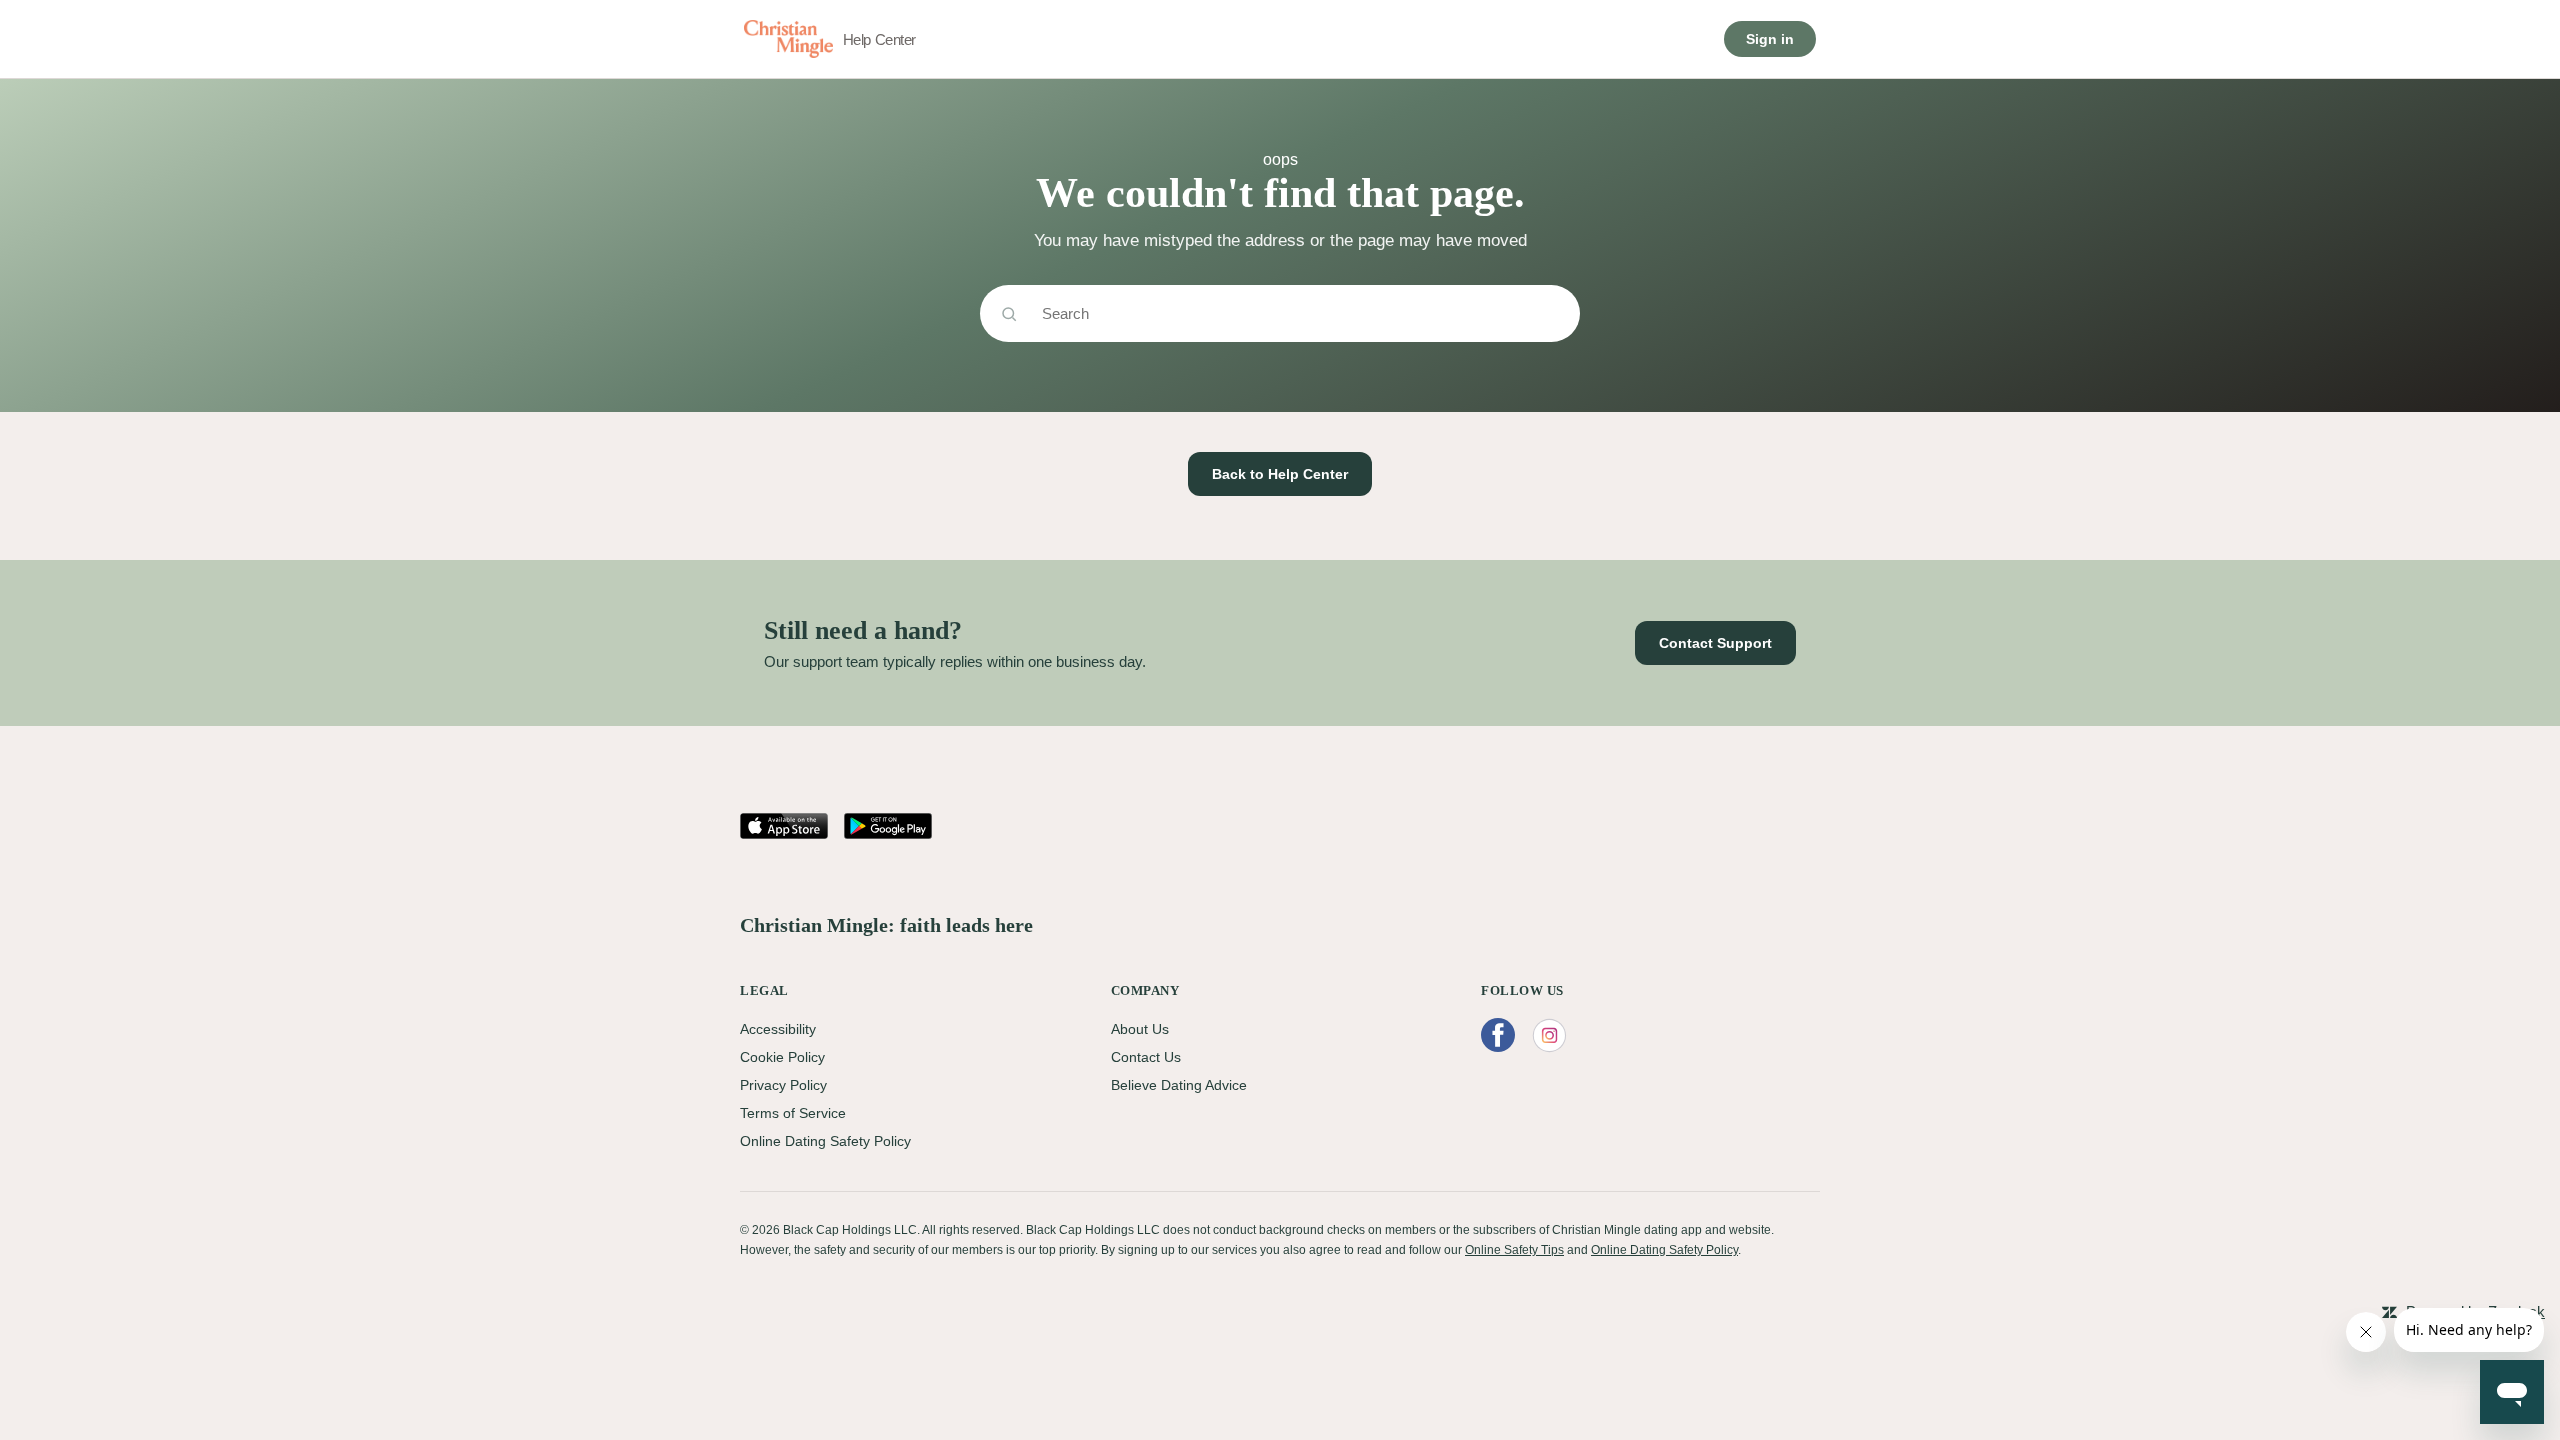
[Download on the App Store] (784, 826)
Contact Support (1715, 643)
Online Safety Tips (1514, 1250)
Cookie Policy (782, 1057)
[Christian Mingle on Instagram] (1549, 1035)
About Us (1140, 1029)
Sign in (1770, 39)
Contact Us (1146, 1057)
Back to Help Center (1280, 474)
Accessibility (778, 1029)
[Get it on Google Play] (888, 826)
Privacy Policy (783, 1085)
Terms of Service (793, 1113)
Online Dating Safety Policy (825, 1141)
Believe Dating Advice (1179, 1085)
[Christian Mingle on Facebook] (1498, 1035)
